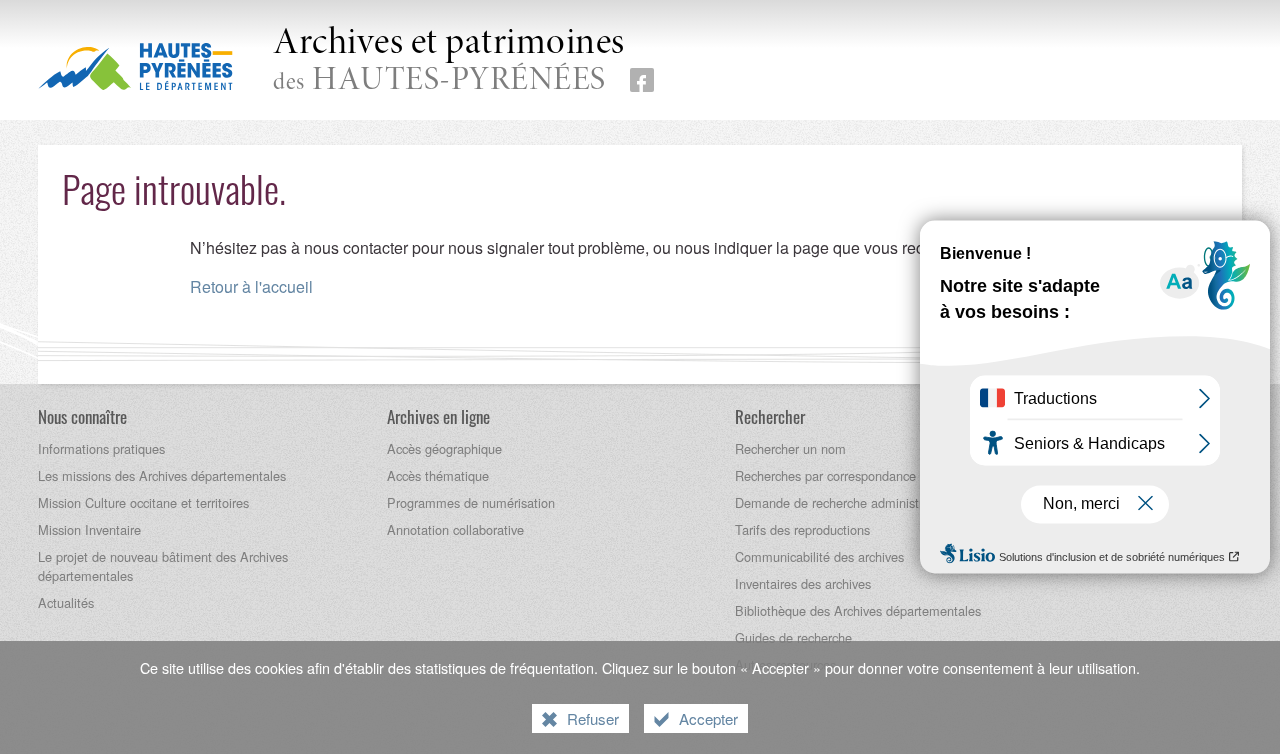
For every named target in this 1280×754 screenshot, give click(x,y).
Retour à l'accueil (251, 286)
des (449, 61)
